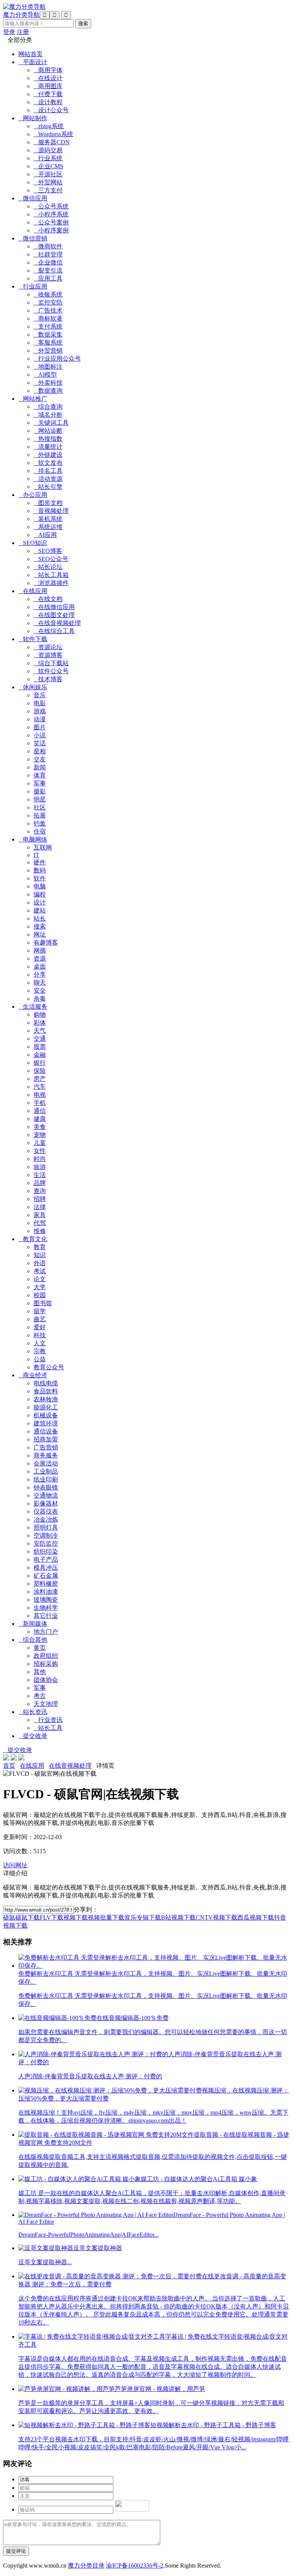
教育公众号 (49, 1367)
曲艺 (40, 1319)
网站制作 (33, 118)
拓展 (40, 815)
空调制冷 (46, 1535)
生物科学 (46, 1608)
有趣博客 (46, 942)
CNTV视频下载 (217, 1917)
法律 (40, 1207)
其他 (40, 1672)
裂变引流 (48, 270)
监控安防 (48, 302)
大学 (40, 1287)
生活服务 (33, 1007)
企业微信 (48, 262)
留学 (40, 1311)
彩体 (40, 1023)
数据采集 (48, 334)
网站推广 (33, 399)
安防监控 (46, 1544)
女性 (40, 1151)
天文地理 (46, 1704)
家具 (40, 1215)
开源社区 (48, 174)
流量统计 (48, 447)
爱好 (40, 1327)
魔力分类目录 (86, 2566)
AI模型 (45, 375)
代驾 (40, 1223)
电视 (40, 1095)
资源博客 (48, 655)
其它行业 (46, 1616)
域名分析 (48, 415)
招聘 (40, 1199)
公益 (40, 1359)
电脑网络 (33, 839)
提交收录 (33, 1736)
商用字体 (48, 70)
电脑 (40, 886)
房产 (40, 1079)
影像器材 (46, 1503)
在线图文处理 (54, 615)
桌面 (40, 966)
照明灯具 (46, 1527)
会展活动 (46, 1463)
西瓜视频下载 (256, 1917)
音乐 (40, 695)
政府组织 (46, 1656)
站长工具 (48, 1728)
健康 (40, 1119)
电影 (40, 703)
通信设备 (46, 1431)
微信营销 (33, 238)
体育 (40, 775)
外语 (40, 1263)
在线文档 (48, 599)
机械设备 (46, 1415)
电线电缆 (46, 1383)
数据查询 (48, 391)
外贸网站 (48, 182)
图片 (40, 727)
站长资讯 (33, 1712)
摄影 (40, 791)
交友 (40, 759)
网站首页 (31, 54)
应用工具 (48, 278)
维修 (40, 1231)
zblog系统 (49, 126)
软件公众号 (51, 671)
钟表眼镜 (46, 1487)
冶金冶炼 (46, 1519)
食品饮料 (46, 1391)
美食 (40, 1127)
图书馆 (43, 1303)
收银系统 (48, 294)
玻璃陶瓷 (46, 1600)
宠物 (40, 1135)
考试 (40, 1271)
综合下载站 (51, 663)
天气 (40, 1031)
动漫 (40, 719)
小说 (40, 735)
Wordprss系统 (53, 134)
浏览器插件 (51, 583)
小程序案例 (51, 230)
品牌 (40, 1183)
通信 (40, 1111)
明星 (40, 799)
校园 (40, 1295)
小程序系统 (51, 214)
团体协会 (46, 1680)
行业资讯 (48, 1720)
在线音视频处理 (57, 623)
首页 (9, 1766)
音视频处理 (51, 511)
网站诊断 (48, 431)
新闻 (40, 767)
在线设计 (48, 78)
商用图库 (48, 86)
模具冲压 (46, 1568)
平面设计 (33, 62)
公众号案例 (51, 222)
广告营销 (46, 1447)
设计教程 (48, 102)
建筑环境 (46, 1423)
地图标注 (48, 367)
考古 (40, 1696)
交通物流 (46, 1495)
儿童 (40, 1143)
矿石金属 (46, 1576)
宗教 (40, 1351)
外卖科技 (48, 383)
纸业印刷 (46, 1479)
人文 (40, 1343)
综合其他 (33, 1640)
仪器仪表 (46, 1511)
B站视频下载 (178, 1917)
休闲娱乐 (33, 687)
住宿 (40, 831)
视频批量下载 (106, 1917)
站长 (40, 918)
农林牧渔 (46, 1399)
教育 (40, 1247)
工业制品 (46, 1471)
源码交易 (48, 150)
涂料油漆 (46, 1592)
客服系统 (48, 343)
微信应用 (33, 198)
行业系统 (48, 158)
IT (36, 855)
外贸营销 (48, 351)
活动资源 (48, 479)
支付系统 (48, 326)
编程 (40, 894)
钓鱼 (40, 823)
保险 (40, 1071)
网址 (40, 934)
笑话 (40, 743)
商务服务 (46, 1455)
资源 (40, 958)
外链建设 (48, 455)
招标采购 (46, 1664)
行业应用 (33, 286)
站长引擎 (48, 487)
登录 (9, 32)
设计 (40, 902)
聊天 (40, 983)
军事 (40, 783)
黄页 (40, 1648)
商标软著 (48, 318)
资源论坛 (48, 647)
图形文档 (48, 503)
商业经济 (33, 1375)
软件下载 (33, 639)
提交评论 (16, 2551)
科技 (40, 1335)
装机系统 (48, 519)
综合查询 (48, 407)
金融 (40, 1055)
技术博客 (48, 679)
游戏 (40, 711)
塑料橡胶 (46, 1584)
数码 (40, 870)
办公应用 (33, 495)
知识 (40, 1255)
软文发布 (48, 463)
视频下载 (76, 1917)
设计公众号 (51, 110)
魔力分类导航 (21, 15)
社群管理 (48, 254)
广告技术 (48, 310)
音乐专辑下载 (143, 1917)
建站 (40, 910)
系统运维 (48, 527)
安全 (40, 991)
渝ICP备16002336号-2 (135, 2566)
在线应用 (33, 591)
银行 (40, 1063)
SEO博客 (48, 551)
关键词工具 (51, 423)
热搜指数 (48, 439)
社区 (40, 807)
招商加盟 (46, 1439)
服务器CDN (52, 142)
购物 (40, 1015)
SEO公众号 (51, 559)
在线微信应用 (54, 607)
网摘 (40, 950)
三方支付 (48, 190)
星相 (40, 751)
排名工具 (48, 471)
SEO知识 (33, 543)
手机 (40, 1103)
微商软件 (48, 246)
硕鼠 (9, 1917)
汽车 (40, 1087)
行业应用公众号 (57, 359)
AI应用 (45, 535)
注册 (23, 32)
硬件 (40, 862)
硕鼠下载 (27, 1917)
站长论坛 (48, 567)
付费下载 (48, 94)
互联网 (43, 847)
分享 (40, 974)
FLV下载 (52, 1917)
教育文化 (33, 1239)
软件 (40, 878)
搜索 (40, 926)
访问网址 (15, 1865)
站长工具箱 (51, 575)
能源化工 (46, 1407)
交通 (40, 1039)
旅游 (40, 1167)
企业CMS (48, 166)
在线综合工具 (54, 631)
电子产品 (46, 1560)
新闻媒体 (33, 1624)
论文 (40, 1279)
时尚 (40, 1159)
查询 (40, 1191)
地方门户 (46, 1632)
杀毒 (40, 999)
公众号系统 (51, 206)
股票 (40, 1047)
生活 (40, 1175)
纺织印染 (46, 1552)
